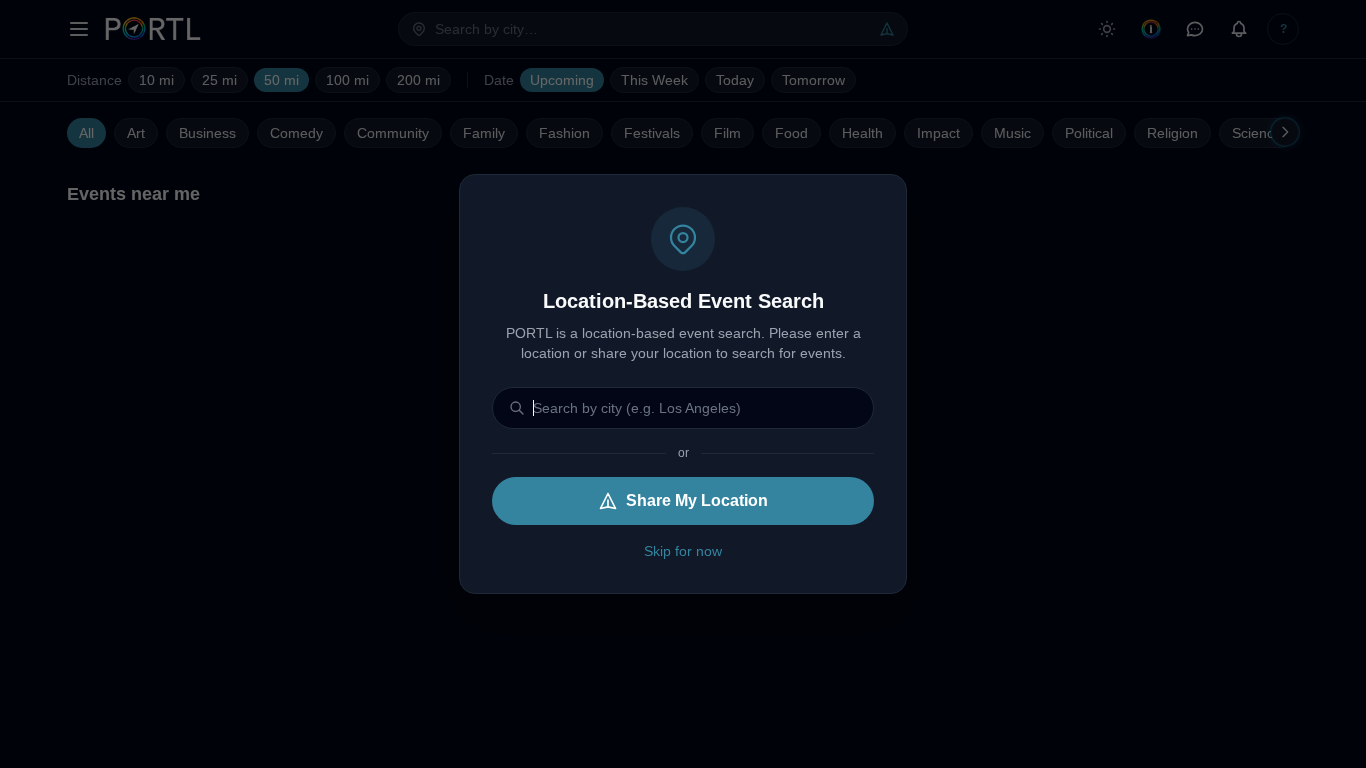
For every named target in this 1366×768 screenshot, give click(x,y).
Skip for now (683, 551)
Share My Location (697, 500)
